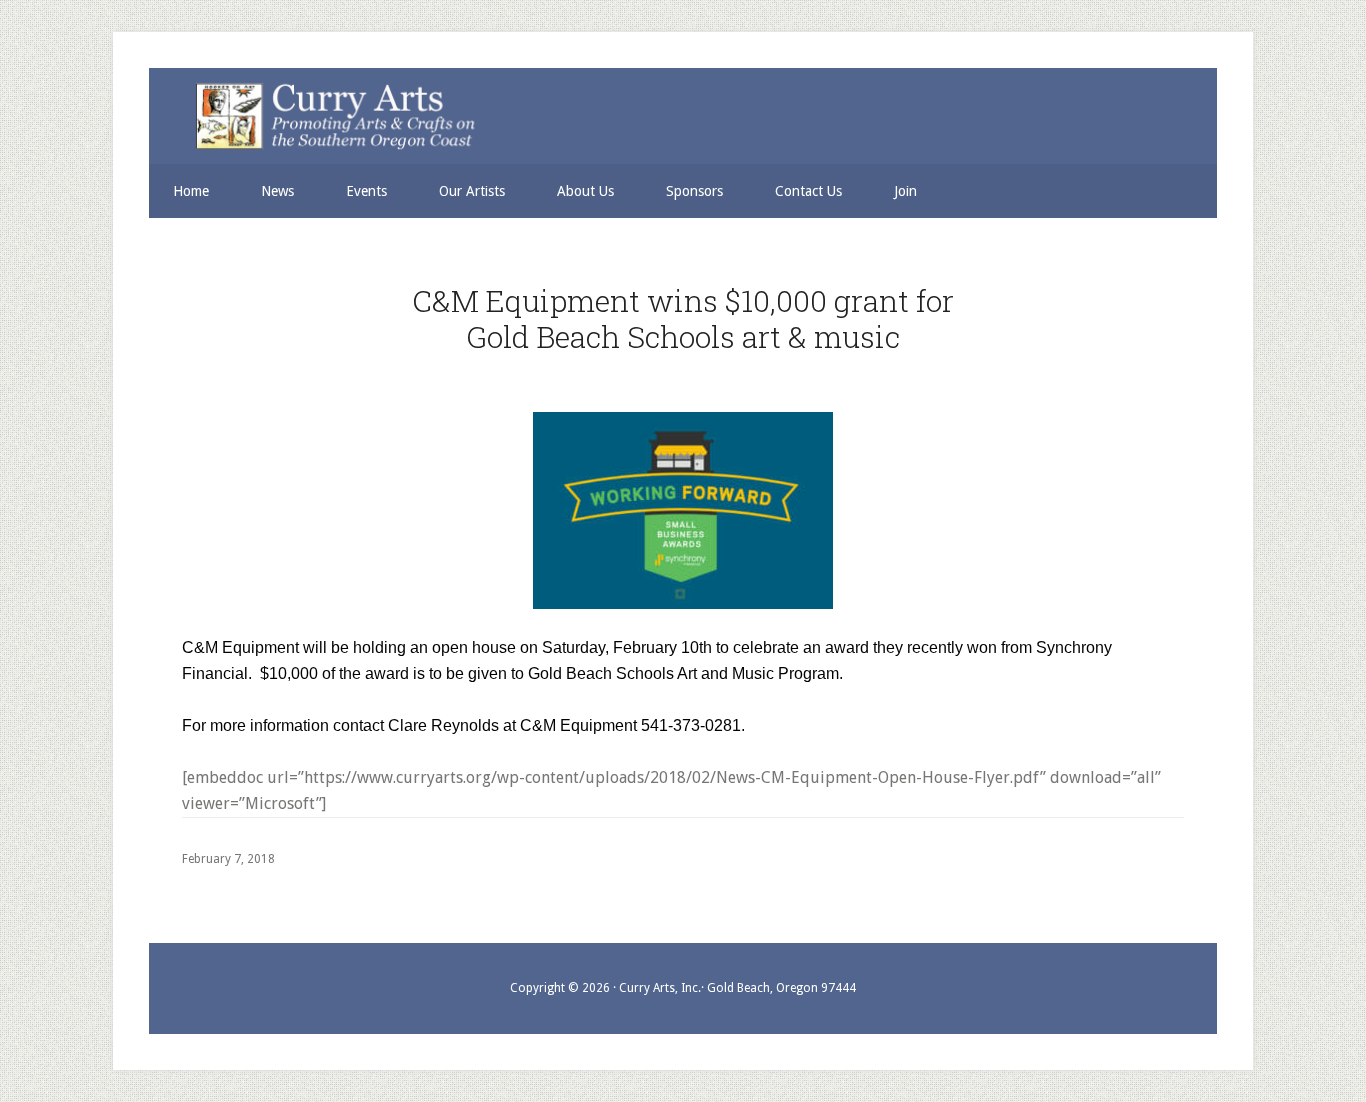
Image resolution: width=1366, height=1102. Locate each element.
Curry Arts (671, 117)
